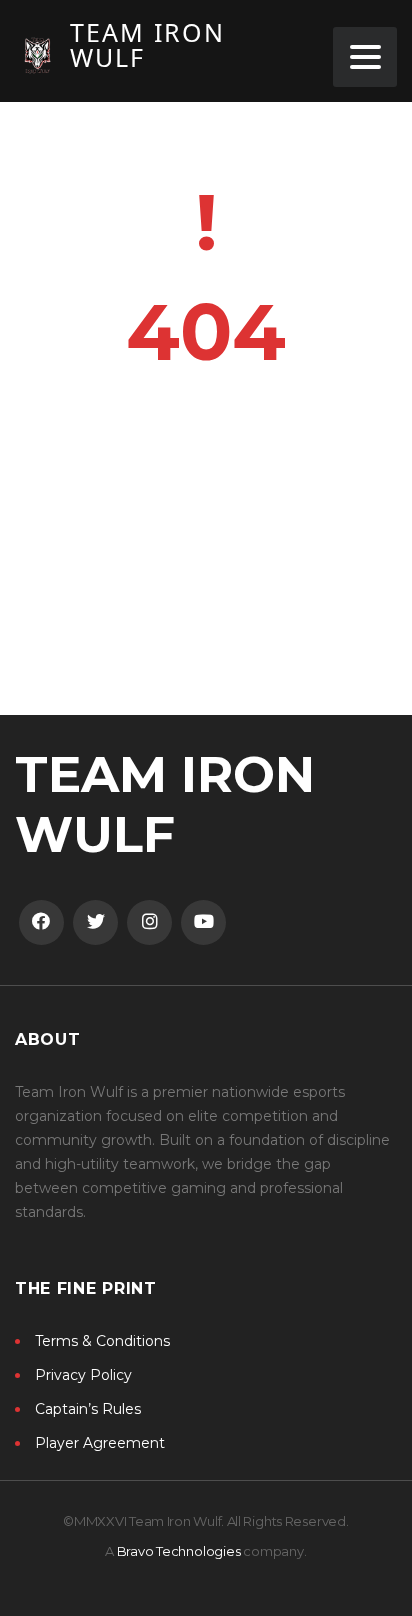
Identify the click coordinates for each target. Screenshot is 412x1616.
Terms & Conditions (102, 1341)
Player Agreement (100, 1443)
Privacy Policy (83, 1375)
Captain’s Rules (88, 1409)
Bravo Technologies (179, 1551)
